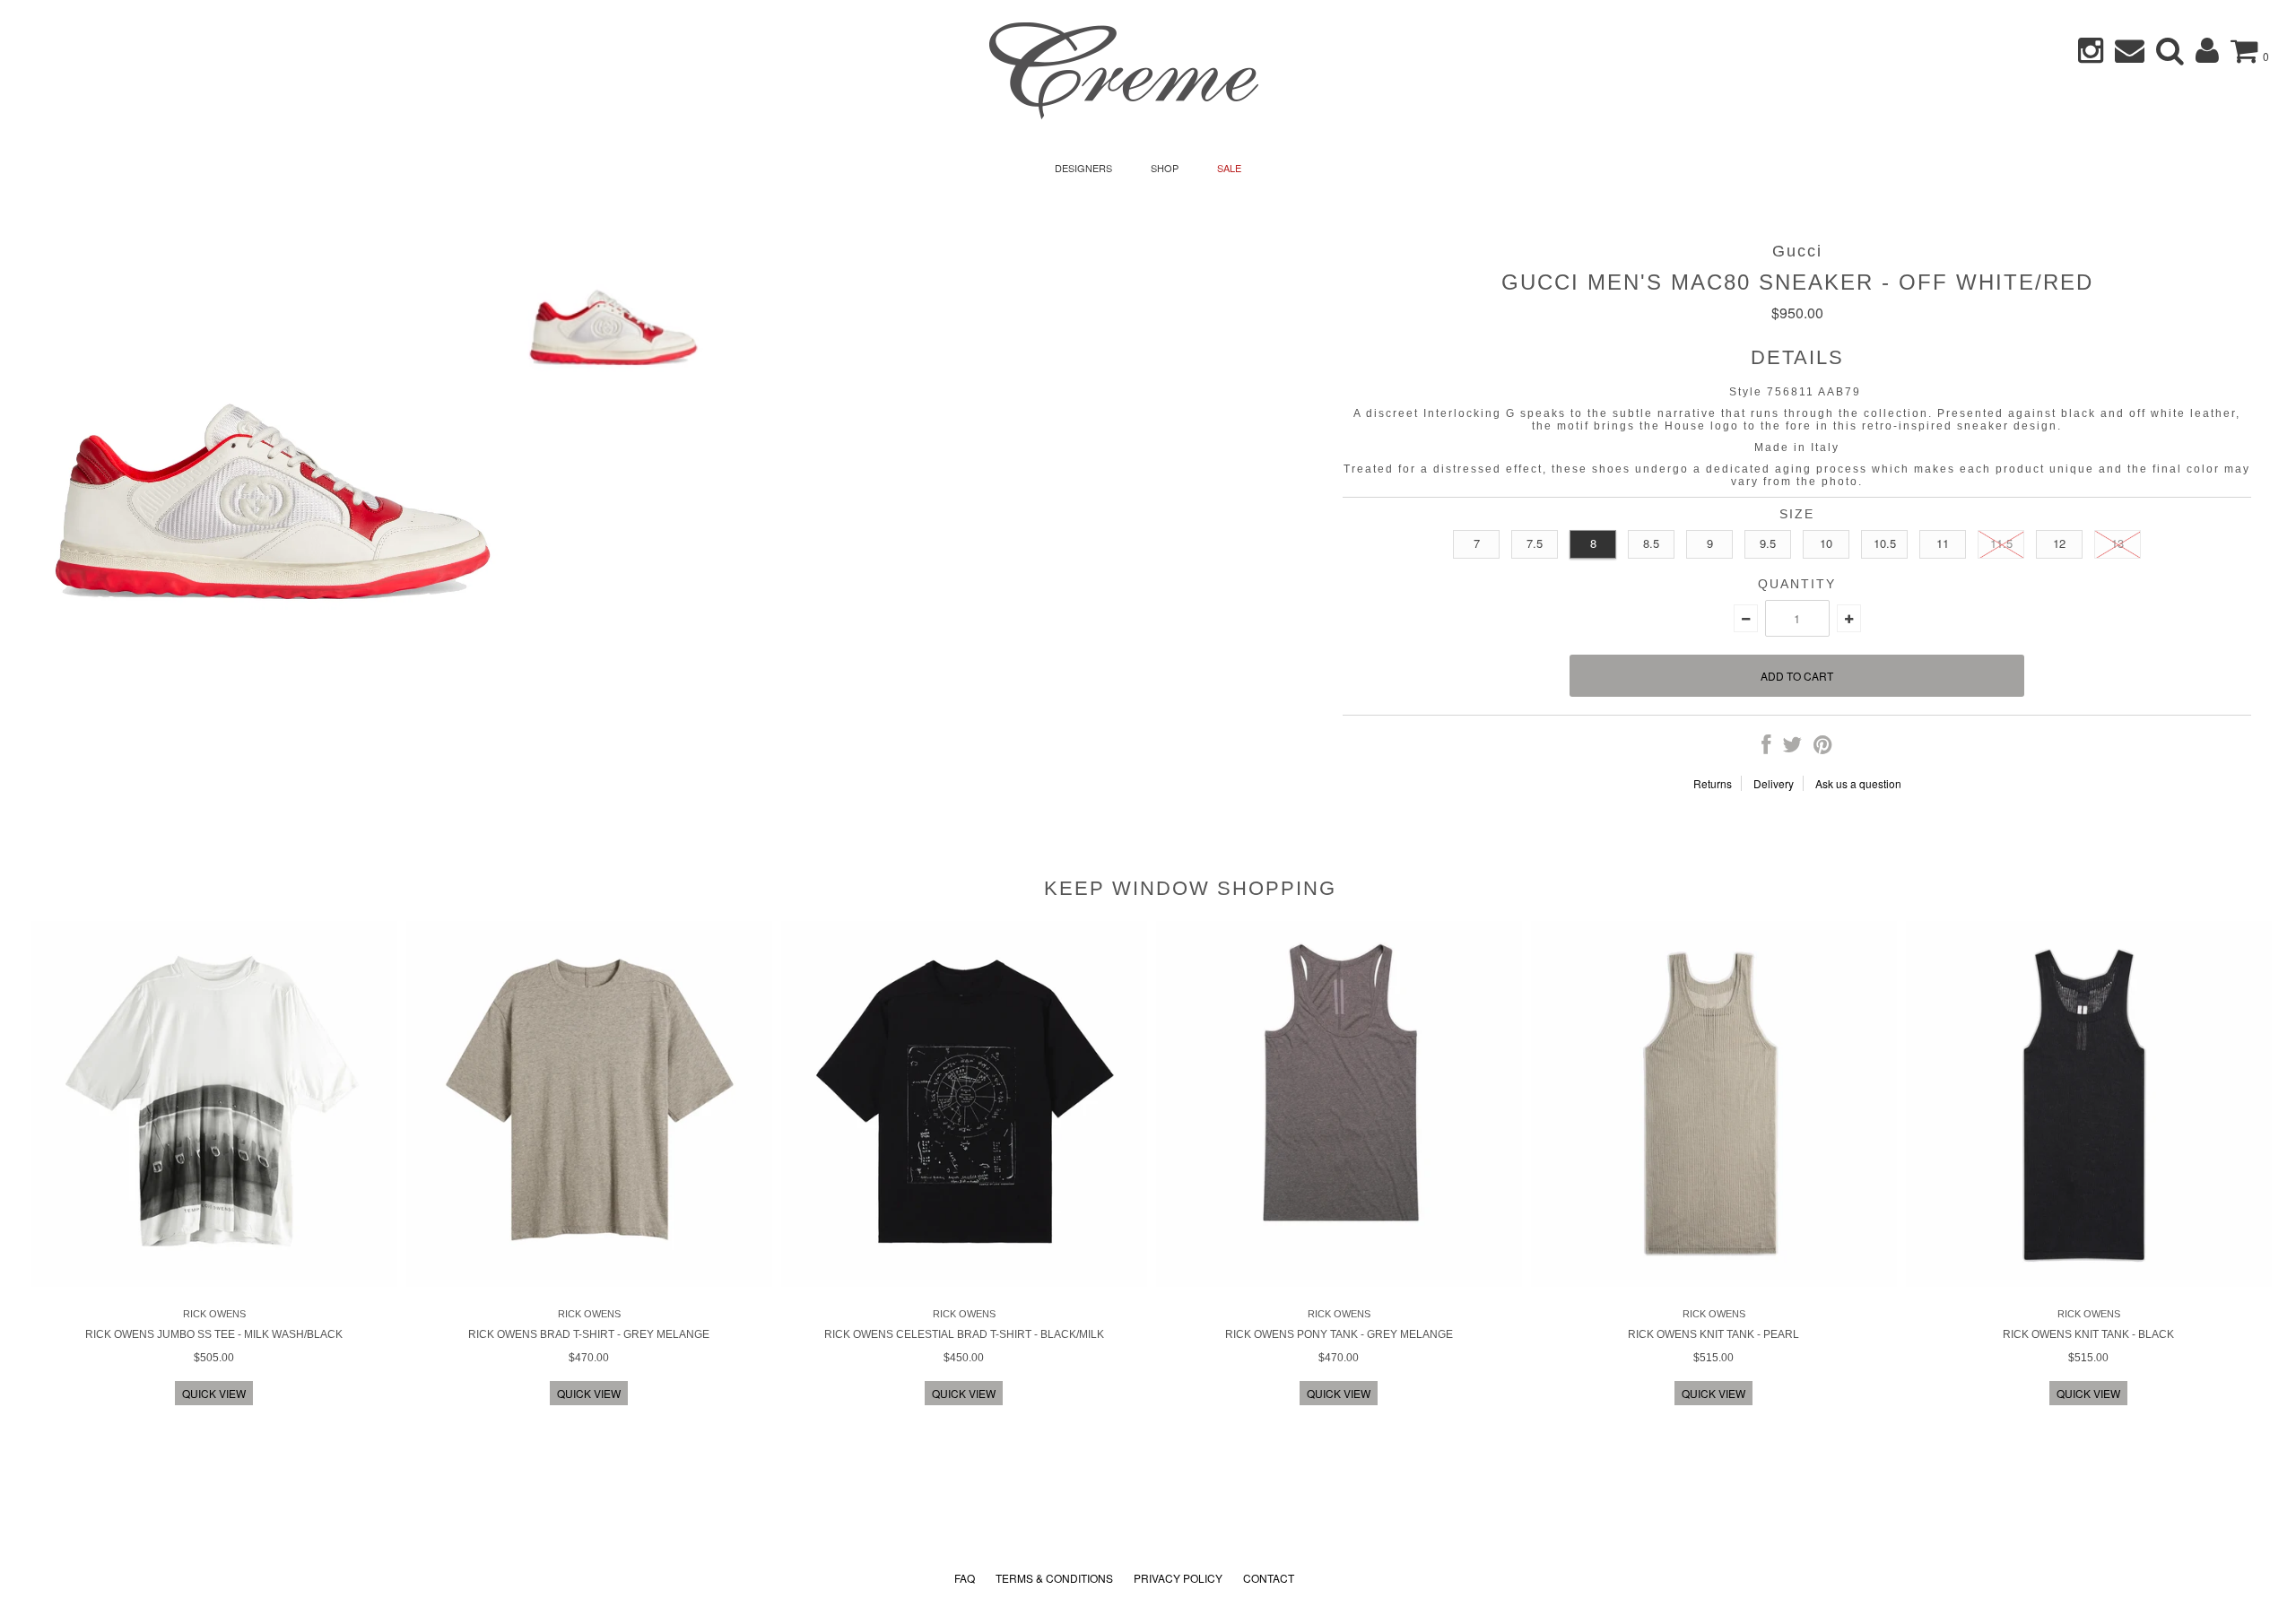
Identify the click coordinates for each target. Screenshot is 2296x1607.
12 (2059, 543)
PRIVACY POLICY (1178, 1578)
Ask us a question (1858, 783)
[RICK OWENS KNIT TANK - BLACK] (2089, 1282)
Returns (1713, 783)
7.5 (1535, 543)
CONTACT (1269, 1578)
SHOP (1165, 168)
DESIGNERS (1083, 168)
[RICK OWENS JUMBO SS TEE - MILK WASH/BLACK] (214, 1282)
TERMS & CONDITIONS (1054, 1578)
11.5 (2001, 543)
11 (1943, 543)
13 (2118, 543)
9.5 (1768, 543)
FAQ (965, 1578)
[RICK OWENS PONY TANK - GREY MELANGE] (1339, 1282)
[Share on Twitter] (1792, 747)
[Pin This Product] (1823, 747)
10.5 (1885, 543)
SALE (1229, 168)
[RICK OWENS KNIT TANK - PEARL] (1714, 1282)
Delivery (1774, 783)
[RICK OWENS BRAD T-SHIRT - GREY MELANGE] (589, 1282)
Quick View (214, 1393)
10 (1826, 543)
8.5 (1651, 543)
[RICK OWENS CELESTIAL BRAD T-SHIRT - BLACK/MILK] (964, 1282)
